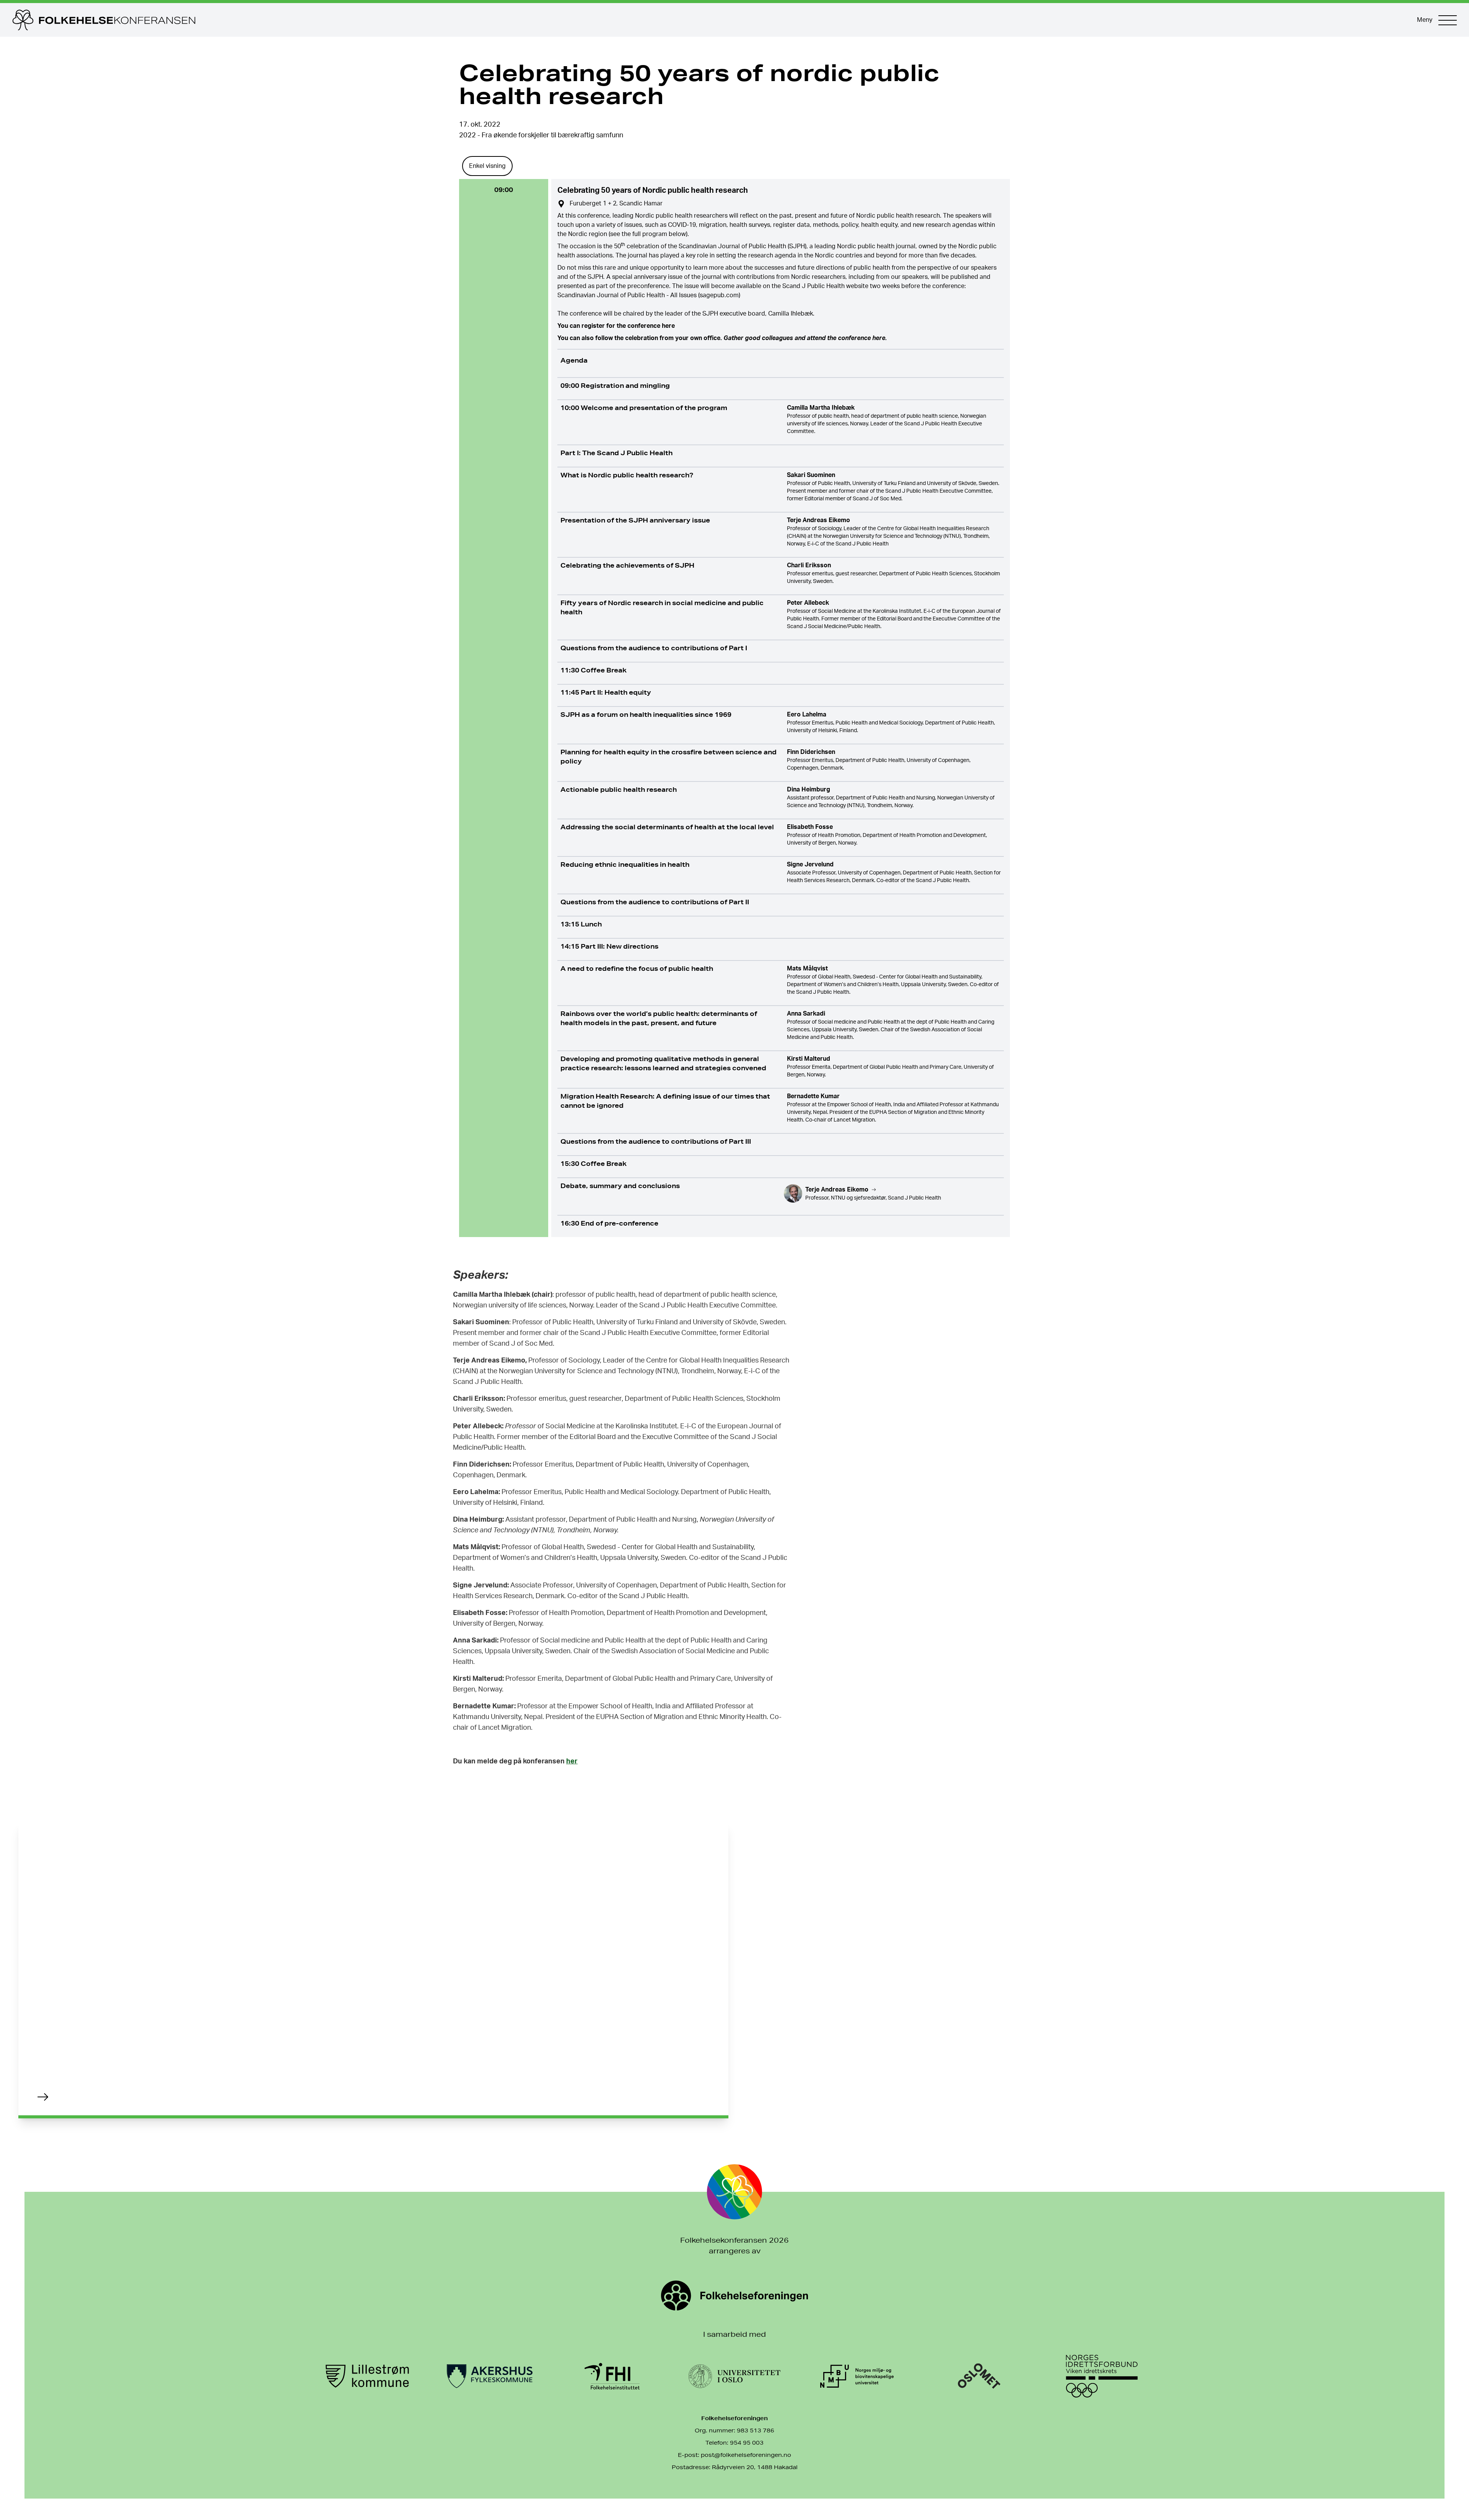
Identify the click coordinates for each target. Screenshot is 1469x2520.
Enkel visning (487, 166)
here (668, 326)
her (572, 1761)
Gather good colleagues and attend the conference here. (805, 338)
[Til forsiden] (707, 20)
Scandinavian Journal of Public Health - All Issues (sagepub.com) (649, 295)
